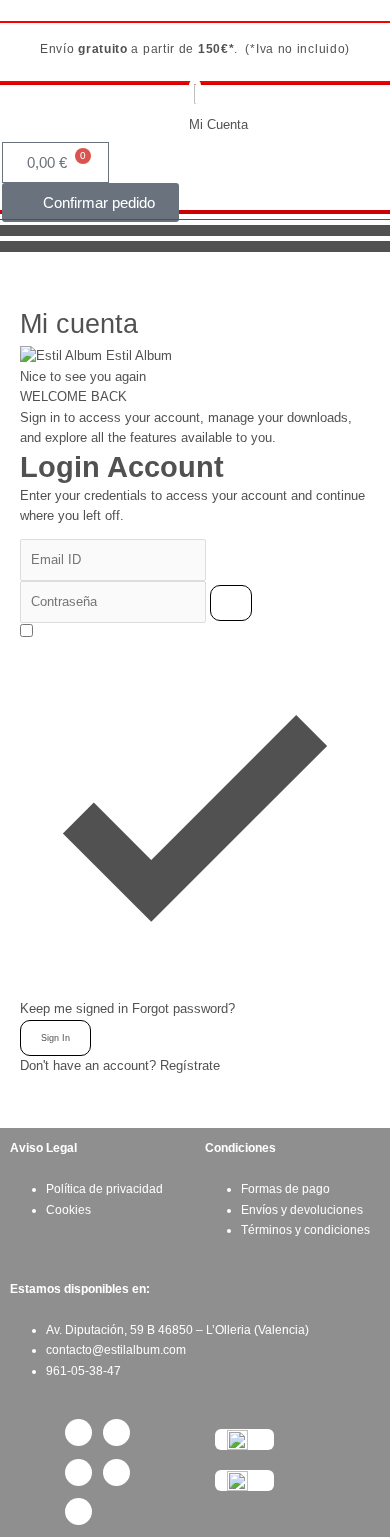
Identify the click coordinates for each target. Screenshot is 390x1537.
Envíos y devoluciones (302, 1210)
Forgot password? (183, 1008)
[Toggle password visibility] (231, 603)
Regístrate (190, 1065)
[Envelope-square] (116, 1472)
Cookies (68, 1210)
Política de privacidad (104, 1189)
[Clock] (78, 1511)
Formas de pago (285, 1189)
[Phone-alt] (78, 1472)
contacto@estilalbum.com (116, 1350)
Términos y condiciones (305, 1230)
